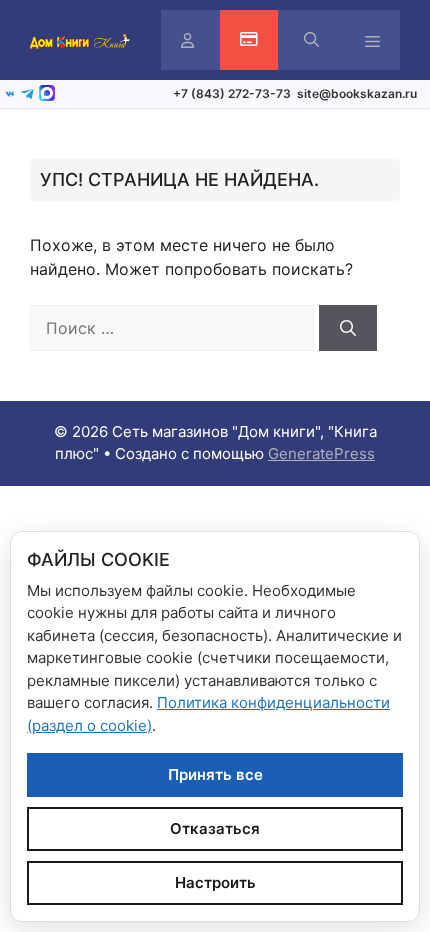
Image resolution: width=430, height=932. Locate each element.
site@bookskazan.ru (357, 93)
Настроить (215, 882)
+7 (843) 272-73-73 (232, 93)
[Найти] (348, 328)
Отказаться (215, 828)
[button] (311, 40)
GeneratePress (321, 453)
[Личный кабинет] (187, 40)
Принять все (215, 774)
